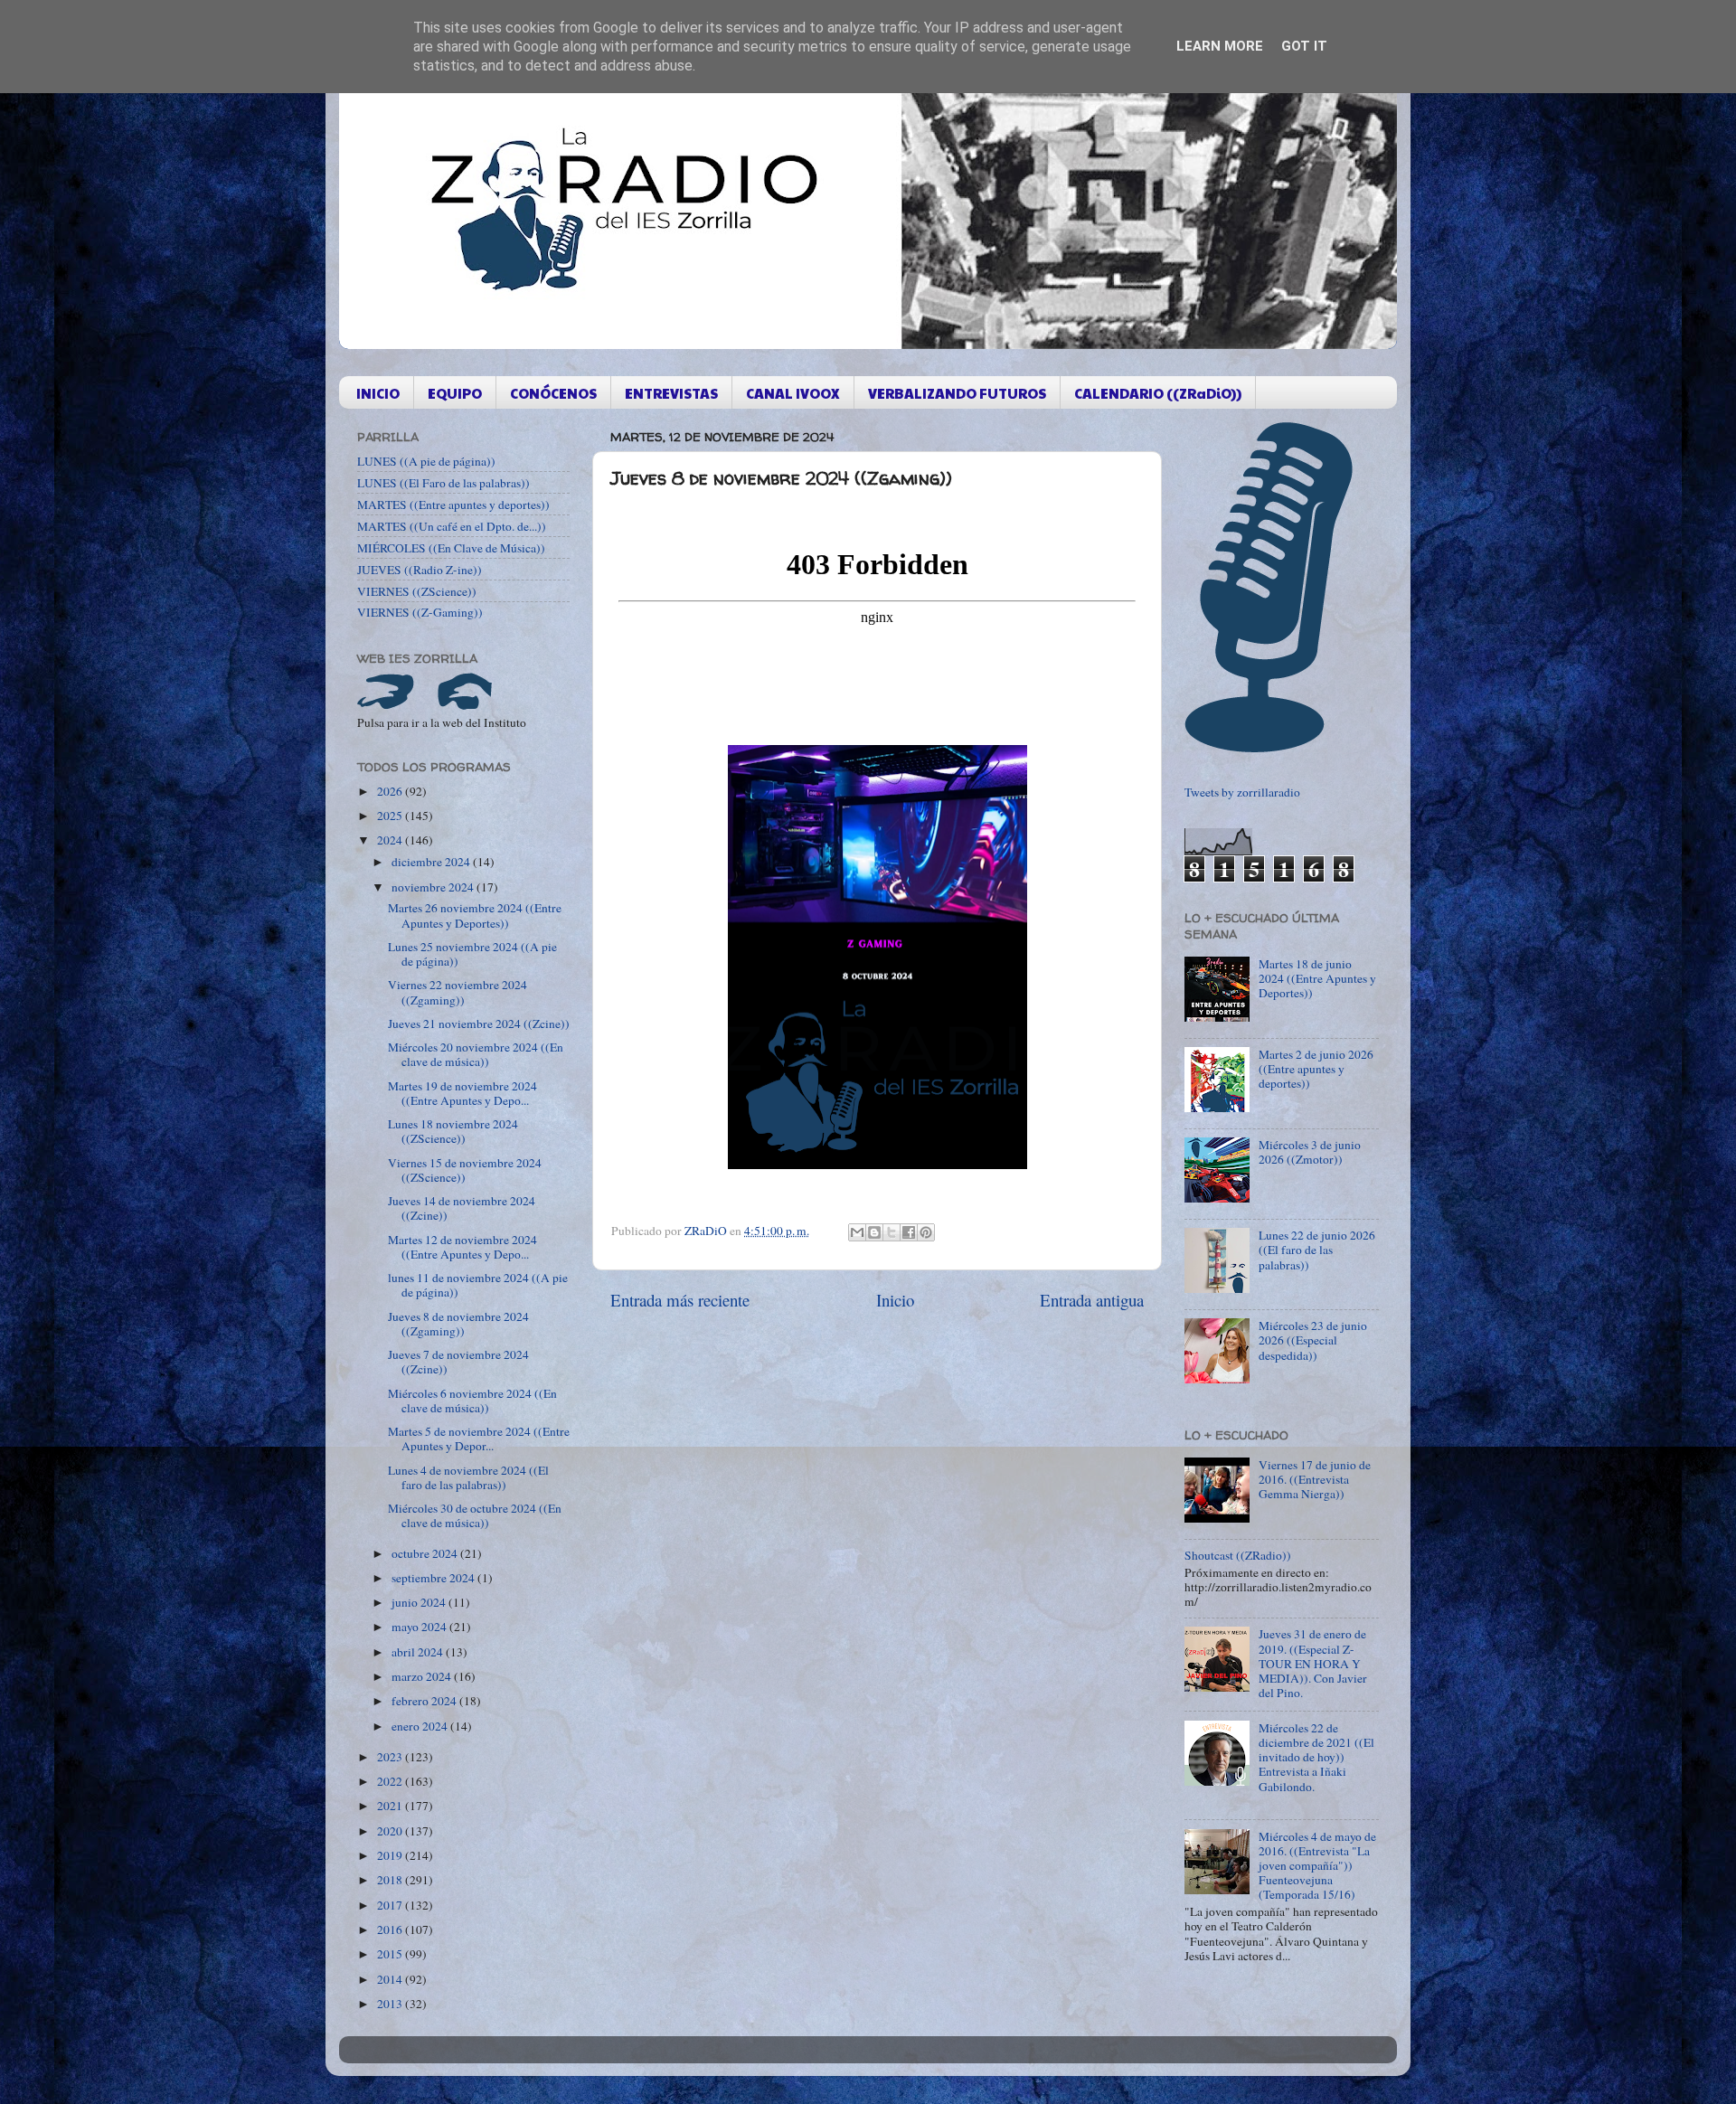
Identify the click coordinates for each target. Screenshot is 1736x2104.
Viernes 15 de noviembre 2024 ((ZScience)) (465, 1170)
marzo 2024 (423, 1676)
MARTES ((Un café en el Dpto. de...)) (452, 526)
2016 (391, 1929)
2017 (391, 1905)
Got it (1304, 46)
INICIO (378, 393)
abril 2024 (419, 1652)
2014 (391, 1979)
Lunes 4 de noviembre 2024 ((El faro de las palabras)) (468, 1477)
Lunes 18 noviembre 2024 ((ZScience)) (453, 1131)
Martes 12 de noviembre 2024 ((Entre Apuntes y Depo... (462, 1247)
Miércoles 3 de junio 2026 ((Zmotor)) (1310, 1152)
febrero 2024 (425, 1701)
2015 (391, 1954)
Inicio (895, 1300)
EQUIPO (455, 393)
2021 (391, 1806)
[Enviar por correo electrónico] (857, 1232)
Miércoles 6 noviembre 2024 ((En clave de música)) (472, 1401)
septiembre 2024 (434, 1578)
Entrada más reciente (680, 1300)
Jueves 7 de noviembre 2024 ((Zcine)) (458, 1362)
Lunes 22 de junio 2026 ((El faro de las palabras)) (1317, 1250)
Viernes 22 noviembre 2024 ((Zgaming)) (458, 992)
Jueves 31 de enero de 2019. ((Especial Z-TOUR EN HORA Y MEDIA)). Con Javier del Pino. (1313, 1663)
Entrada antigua (1092, 1300)
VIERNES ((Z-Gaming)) (420, 612)
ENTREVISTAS (671, 393)
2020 (391, 1831)
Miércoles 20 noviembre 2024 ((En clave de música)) (476, 1054)
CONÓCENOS (553, 393)
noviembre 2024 (434, 887)
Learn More (1220, 46)
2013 (391, 2004)
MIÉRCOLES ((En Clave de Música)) (451, 548)
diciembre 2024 (432, 862)
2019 (391, 1855)
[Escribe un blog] (874, 1232)
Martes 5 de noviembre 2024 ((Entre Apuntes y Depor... (479, 1439)
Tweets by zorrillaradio (1242, 792)
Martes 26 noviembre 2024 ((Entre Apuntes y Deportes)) (475, 915)
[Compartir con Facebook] (909, 1232)
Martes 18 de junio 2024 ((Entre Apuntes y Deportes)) (1317, 978)
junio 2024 (420, 1602)
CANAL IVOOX (793, 393)
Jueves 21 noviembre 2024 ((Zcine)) (479, 1024)
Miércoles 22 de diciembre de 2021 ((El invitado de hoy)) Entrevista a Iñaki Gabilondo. (1316, 1757)
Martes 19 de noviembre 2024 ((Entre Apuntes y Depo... (462, 1093)
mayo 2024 (420, 1627)
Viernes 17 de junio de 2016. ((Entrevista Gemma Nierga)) (1315, 1479)
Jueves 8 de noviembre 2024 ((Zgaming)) (458, 1324)
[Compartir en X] (892, 1232)
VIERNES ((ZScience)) (417, 591)
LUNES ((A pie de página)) (426, 461)
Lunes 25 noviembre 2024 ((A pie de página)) (472, 954)
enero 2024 (421, 1726)
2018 (391, 1880)
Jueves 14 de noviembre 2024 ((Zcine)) (462, 1208)
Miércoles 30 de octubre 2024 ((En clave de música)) (475, 1515)
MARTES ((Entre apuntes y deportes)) (453, 505)
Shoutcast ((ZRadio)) (1238, 1555)
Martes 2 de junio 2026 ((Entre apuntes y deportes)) (1316, 1069)
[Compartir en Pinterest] (926, 1232)
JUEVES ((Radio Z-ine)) (420, 570)
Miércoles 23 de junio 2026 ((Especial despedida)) (1313, 1340)
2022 (391, 1781)
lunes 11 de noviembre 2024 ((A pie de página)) (478, 1285)
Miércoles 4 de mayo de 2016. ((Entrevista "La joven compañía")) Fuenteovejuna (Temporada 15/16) (1317, 1866)
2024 (391, 840)
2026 (391, 791)
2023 (391, 1757)
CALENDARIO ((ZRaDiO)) (1158, 393)
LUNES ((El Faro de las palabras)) (443, 483)
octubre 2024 (426, 1553)
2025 (391, 816)
